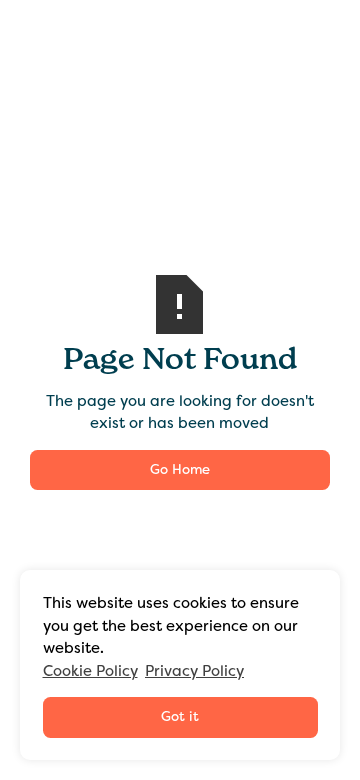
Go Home (180, 469)
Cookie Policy (90, 671)
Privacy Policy (194, 671)
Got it (180, 716)
